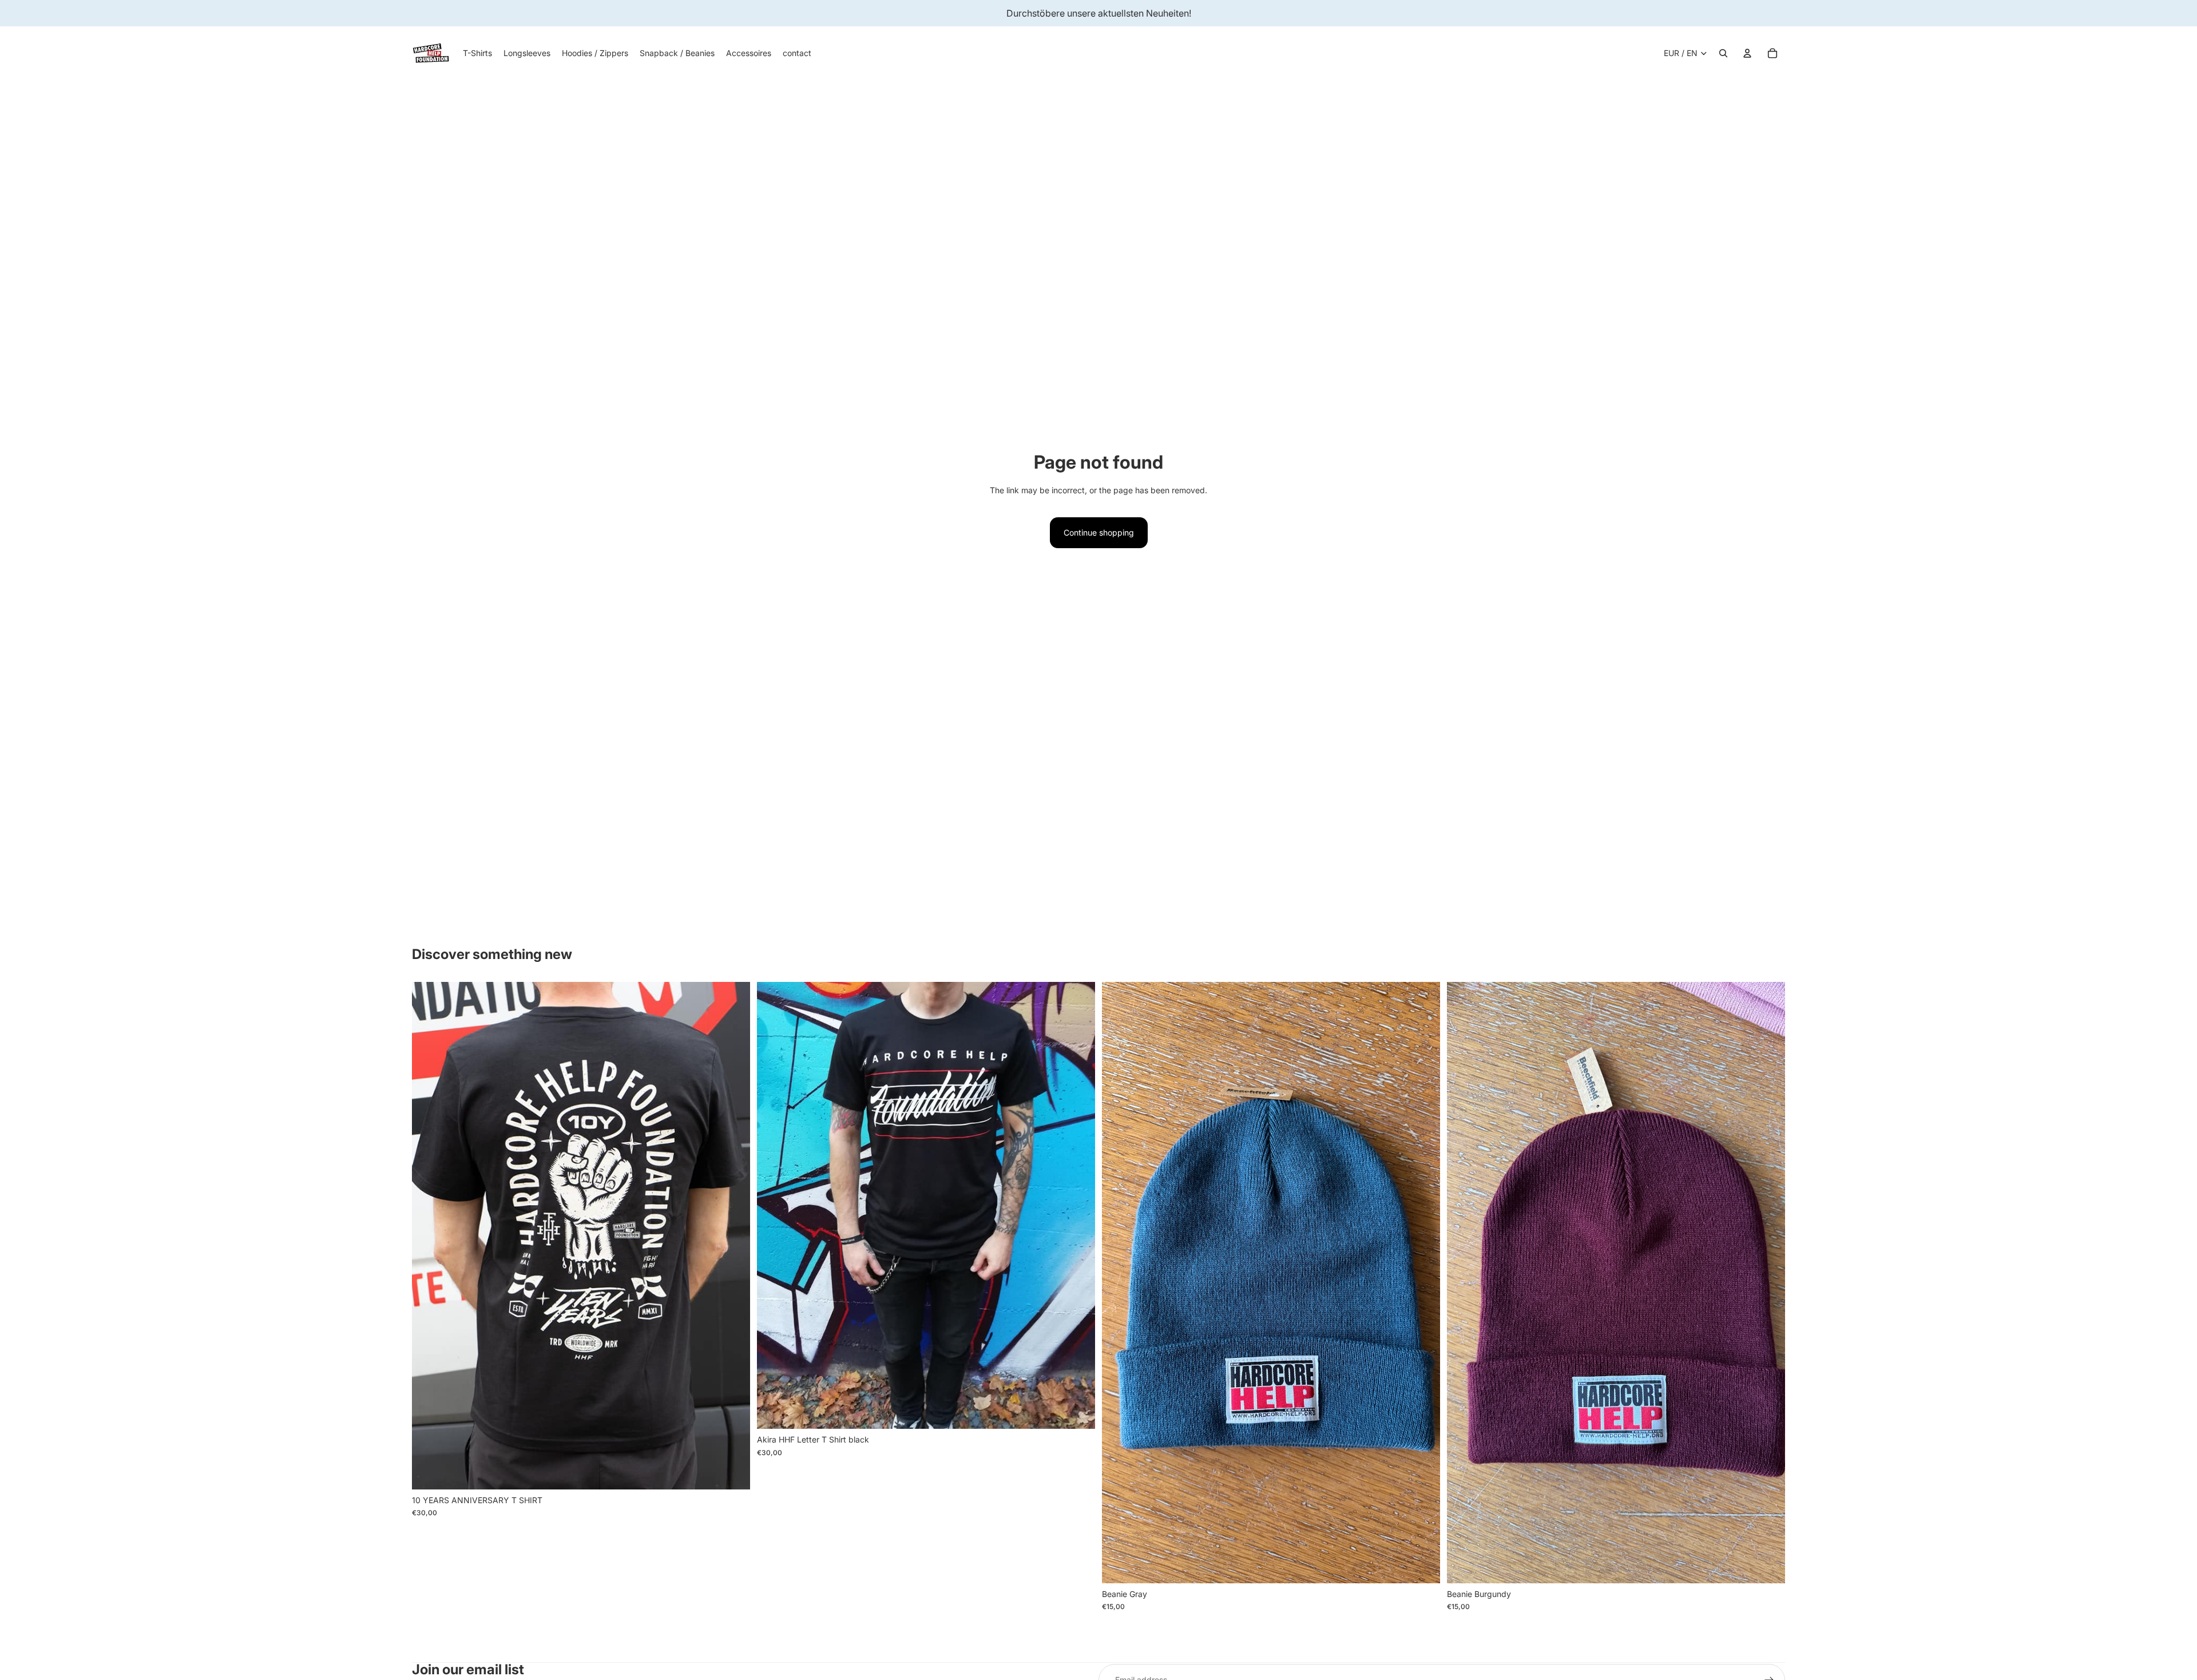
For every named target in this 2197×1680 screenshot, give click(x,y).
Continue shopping (1099, 532)
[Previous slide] (429, 1236)
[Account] (1747, 53)
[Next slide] (733, 1236)
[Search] (1723, 53)
